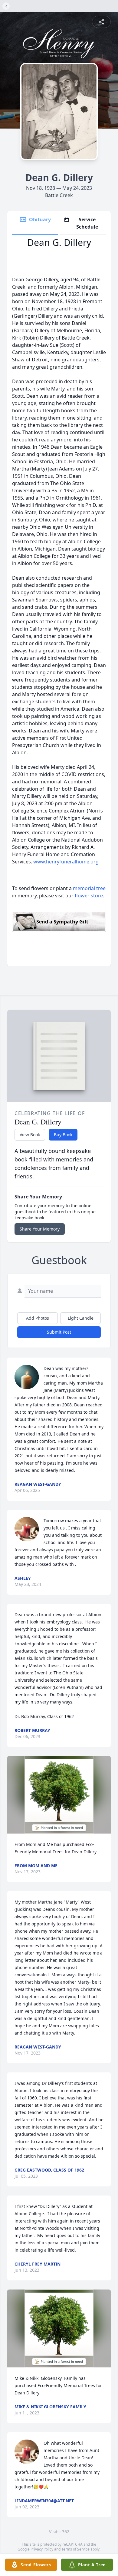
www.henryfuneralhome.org (66, 862)
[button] (59, 1795)
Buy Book (63, 1135)
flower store (89, 896)
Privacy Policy (42, 2549)
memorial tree (89, 888)
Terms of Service (75, 2549)
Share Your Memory (40, 1229)
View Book (30, 1135)
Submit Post (59, 1332)
